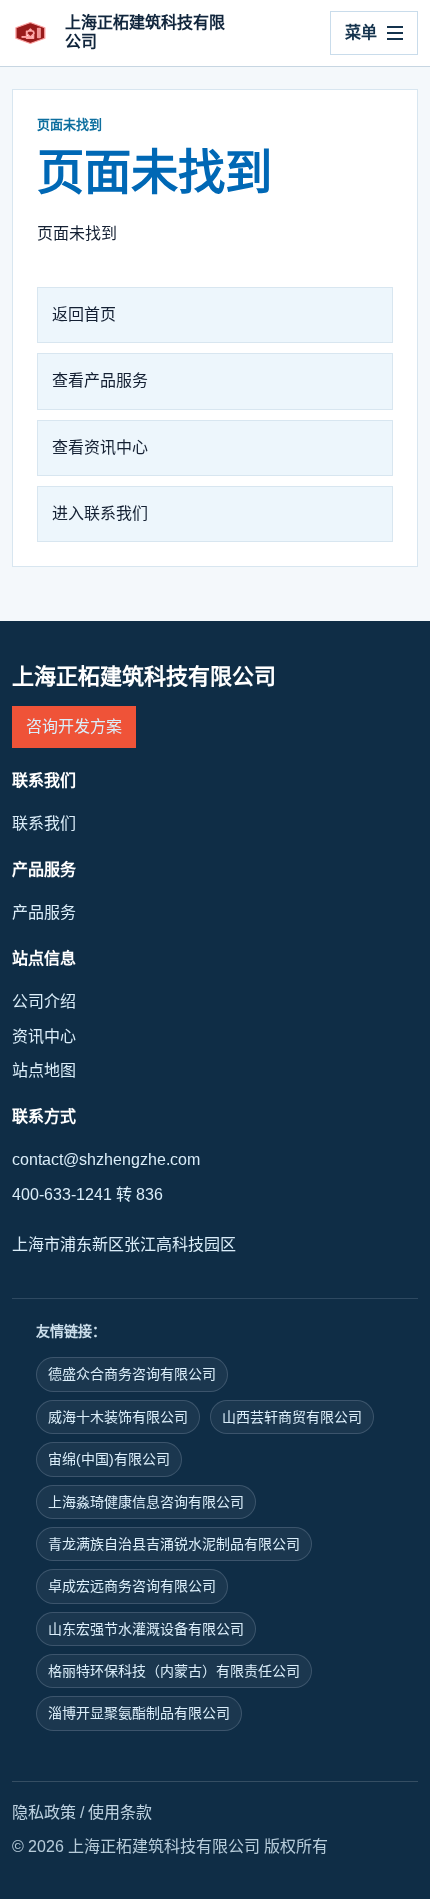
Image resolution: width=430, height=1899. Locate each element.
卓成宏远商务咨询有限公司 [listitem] (132, 1586)
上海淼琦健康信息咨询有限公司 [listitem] (146, 1502)
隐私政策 (44, 1812)
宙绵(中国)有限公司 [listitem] (109, 1459)
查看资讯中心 (100, 447)
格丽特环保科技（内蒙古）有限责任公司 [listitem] (174, 1671)
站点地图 (44, 1070)
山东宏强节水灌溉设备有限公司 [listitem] (146, 1629)
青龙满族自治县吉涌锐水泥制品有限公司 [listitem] (174, 1544)
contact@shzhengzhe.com (106, 1159)
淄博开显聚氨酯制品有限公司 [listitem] (139, 1713)
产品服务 (44, 912)
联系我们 (44, 823)
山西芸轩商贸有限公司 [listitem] (292, 1417)
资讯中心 (44, 1036)
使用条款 (120, 1812)
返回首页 (84, 314)
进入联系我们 (100, 513)
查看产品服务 (100, 380)
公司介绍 (44, 1001)
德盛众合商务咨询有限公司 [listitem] (132, 1374)
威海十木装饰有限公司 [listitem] (118, 1417)
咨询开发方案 (74, 726)
